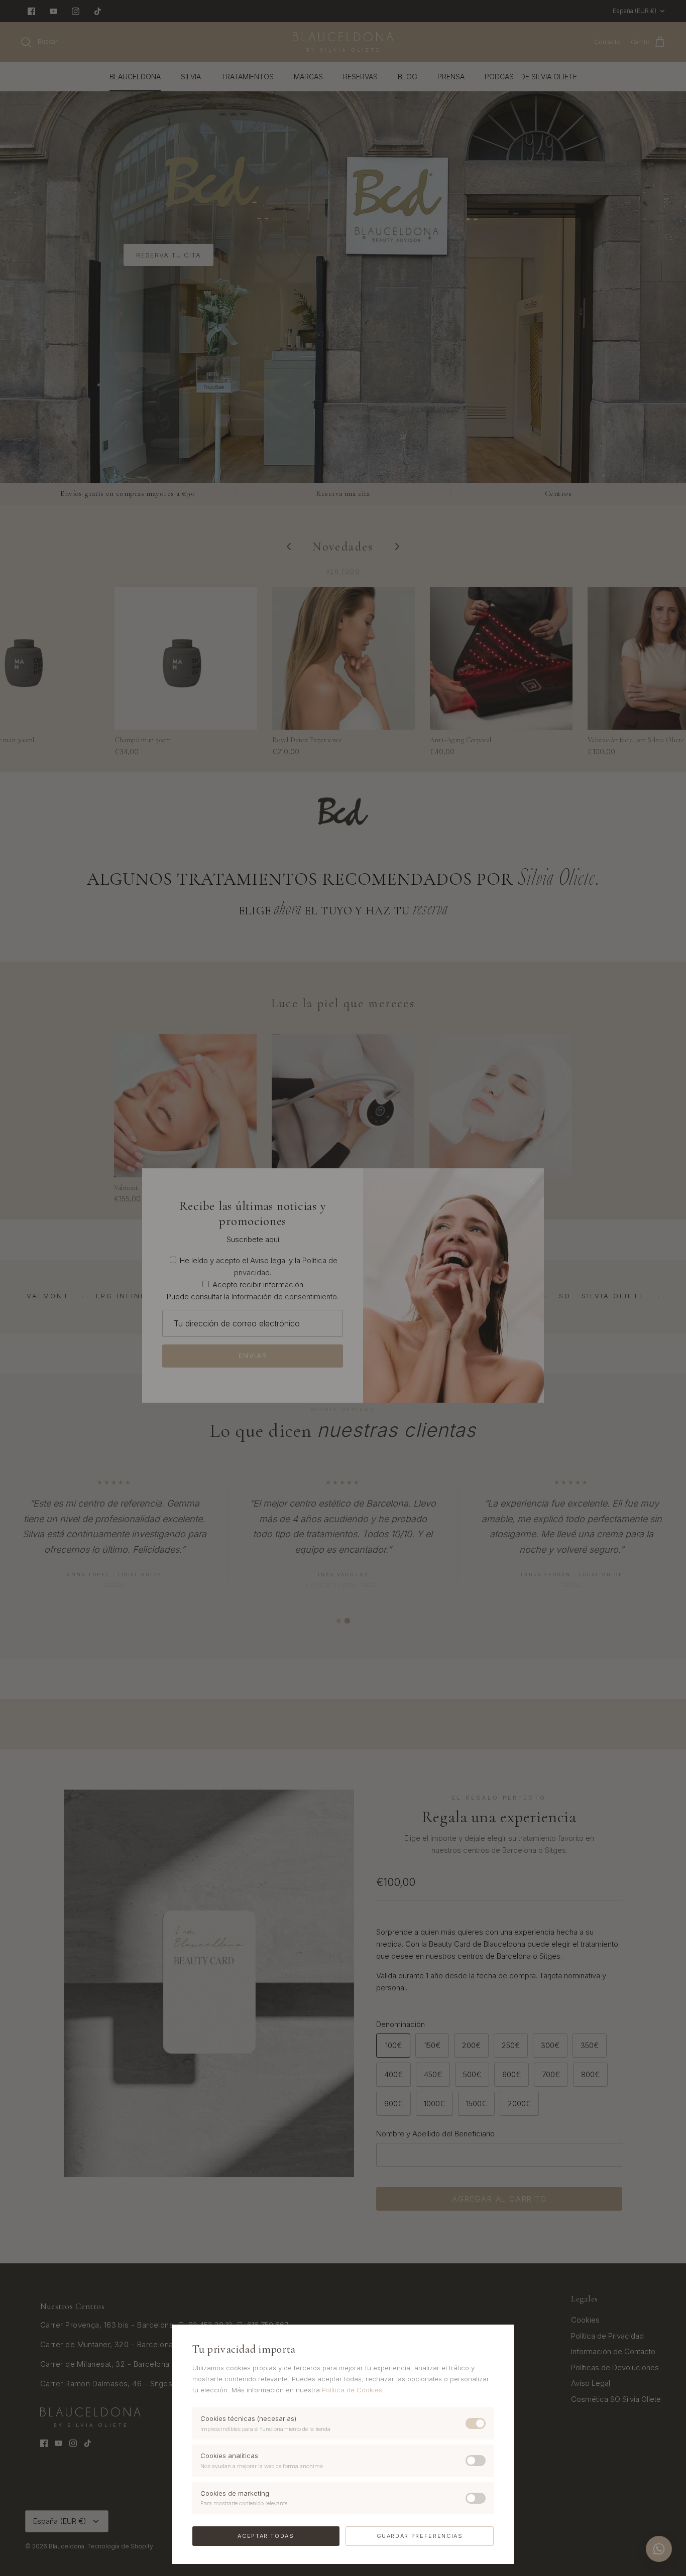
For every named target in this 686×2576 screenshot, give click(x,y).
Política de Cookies (352, 2390)
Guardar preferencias (420, 2536)
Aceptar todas (266, 2536)
